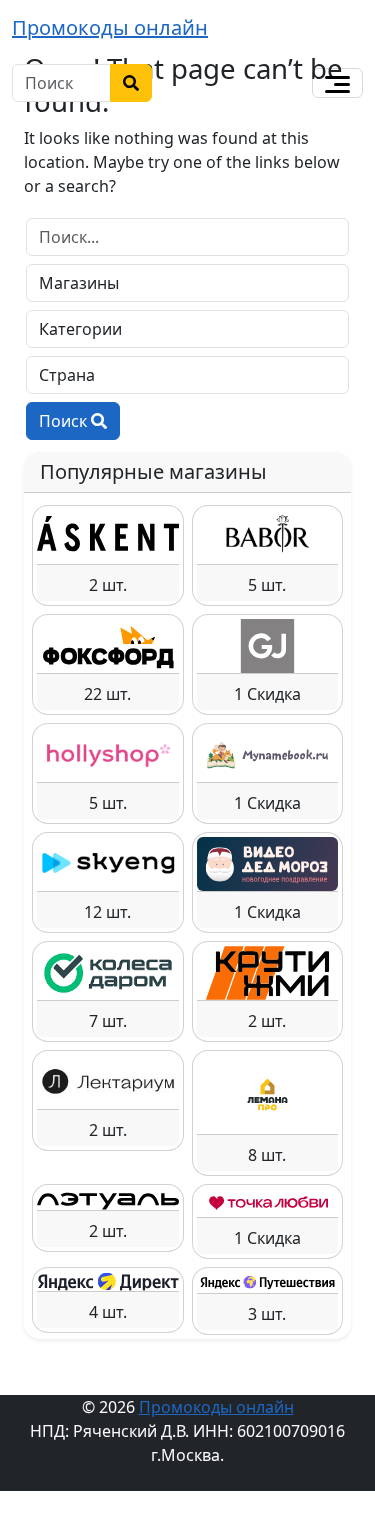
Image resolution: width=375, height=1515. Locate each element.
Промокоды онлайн (110, 27)
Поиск (65, 421)
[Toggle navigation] (337, 83)
